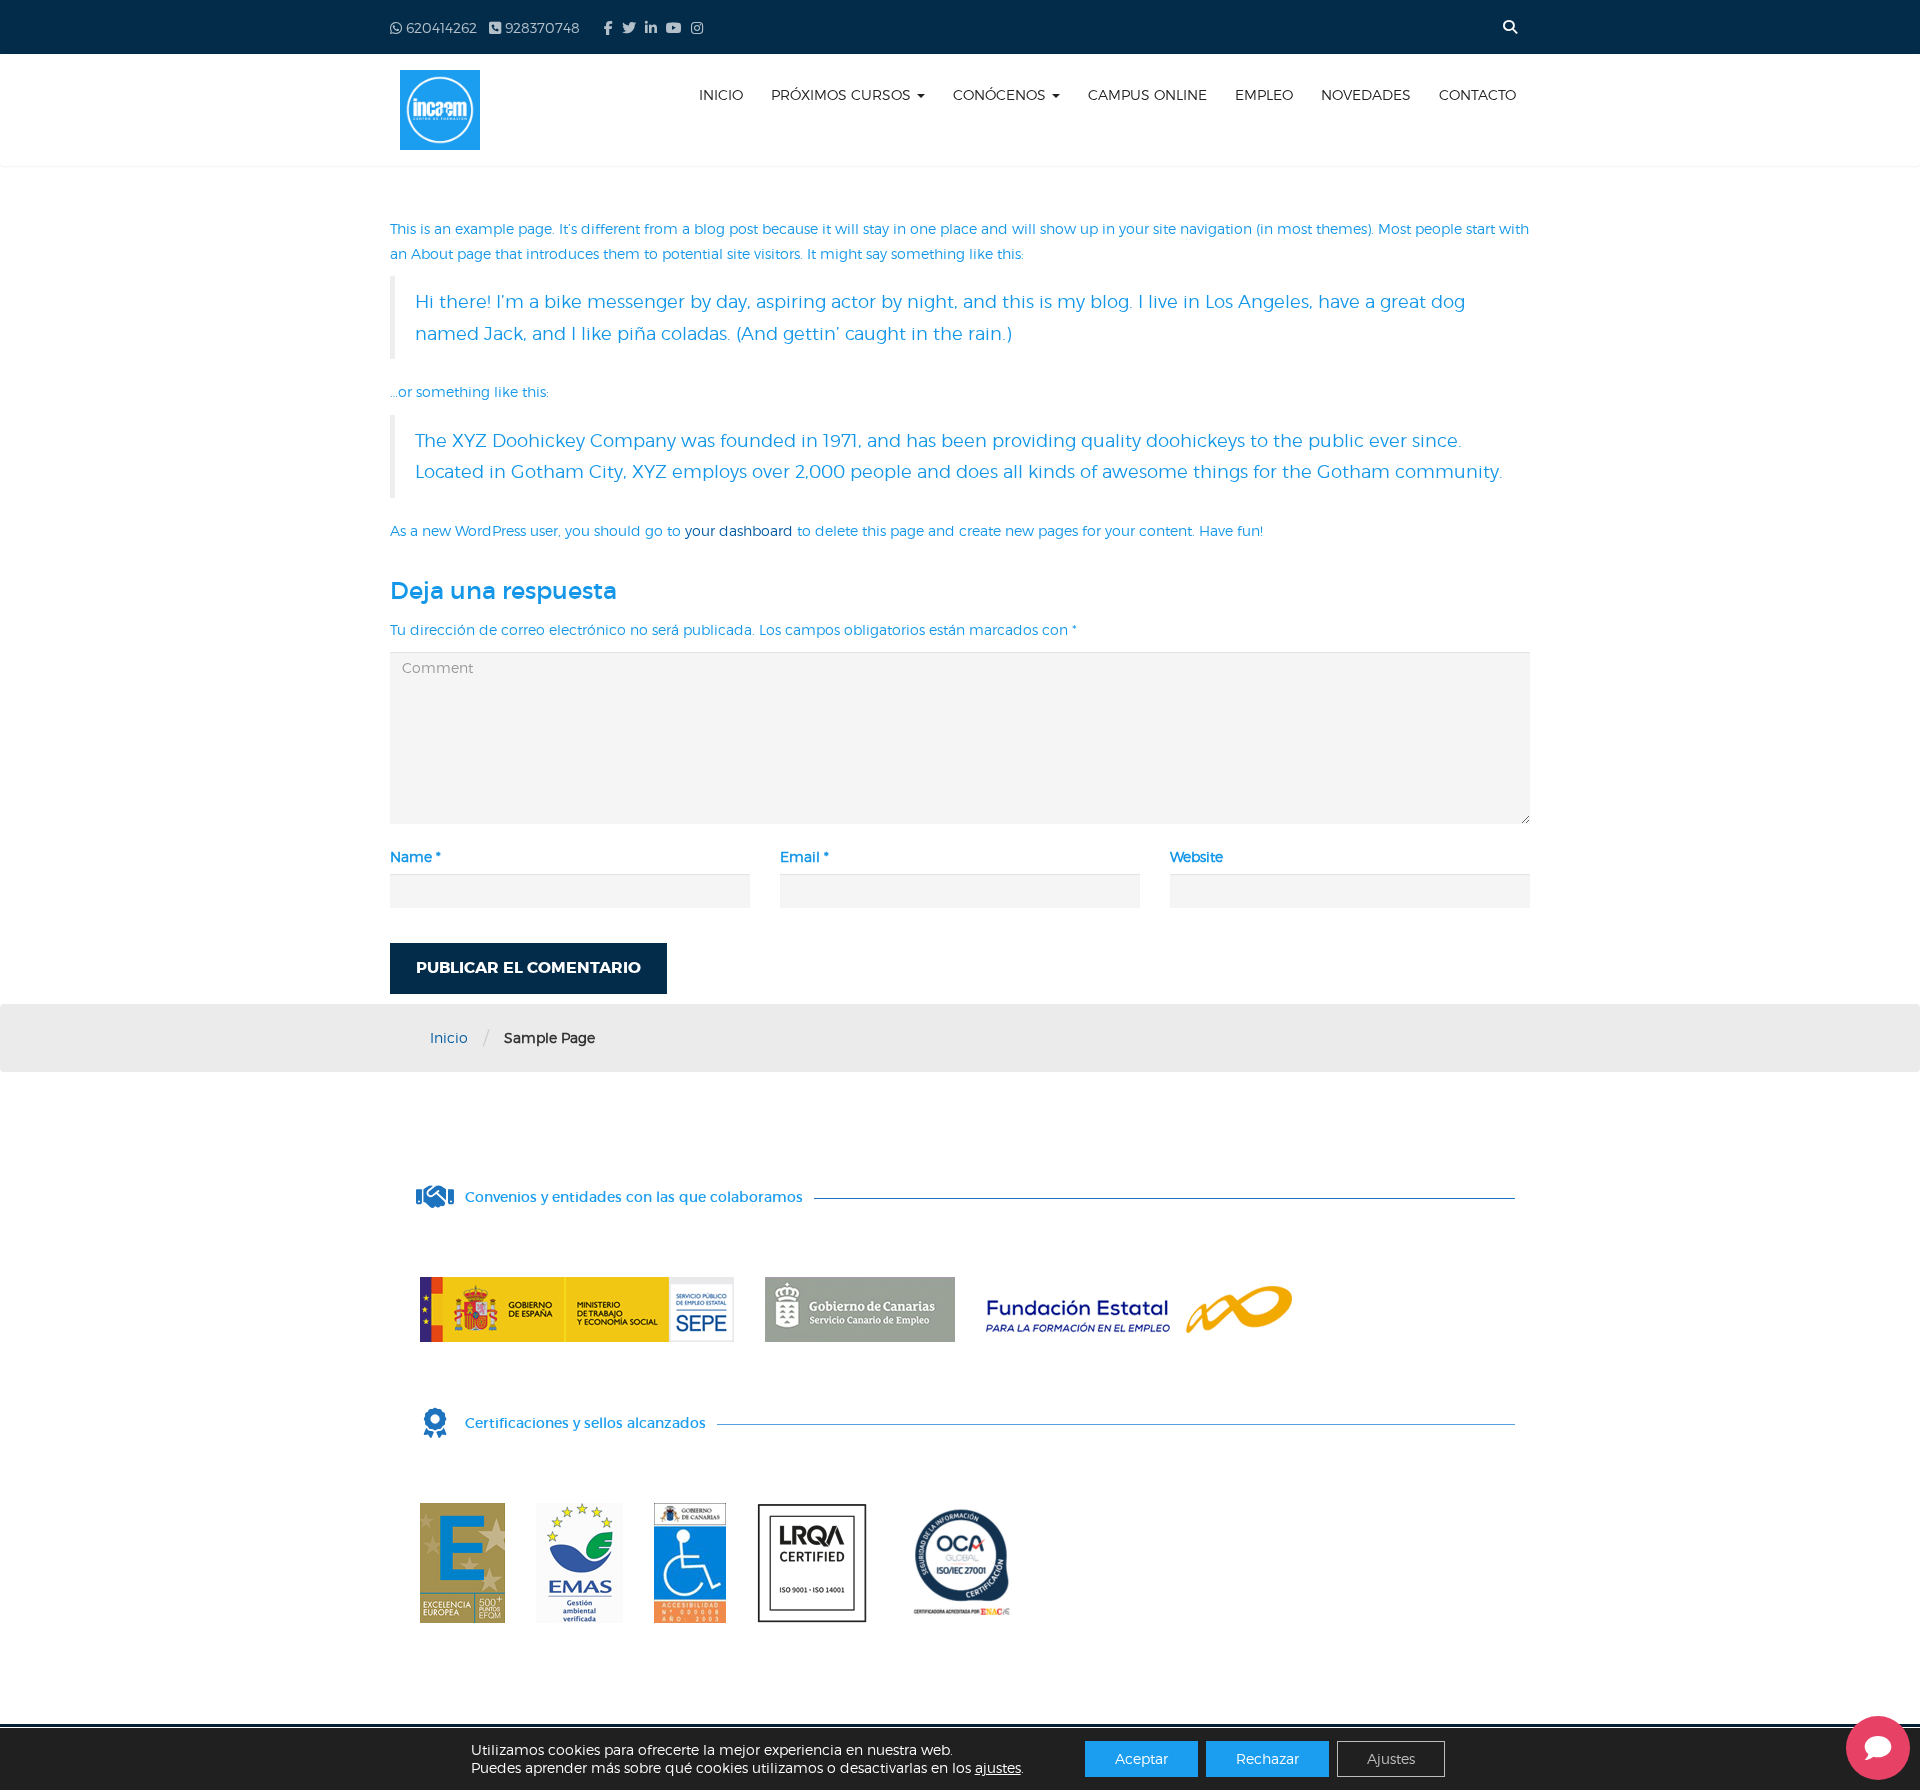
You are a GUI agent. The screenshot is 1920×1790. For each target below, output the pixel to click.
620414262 (439, 27)
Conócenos (1001, 94)
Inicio (721, 94)
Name (415, 856)
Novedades (1366, 94)
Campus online (1147, 94)
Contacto (1477, 94)
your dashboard (739, 530)
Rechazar (1267, 1758)
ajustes (998, 1767)
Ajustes (1391, 1758)
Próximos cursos (843, 94)
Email (804, 856)
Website (1196, 856)
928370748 (540, 27)
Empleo (1264, 94)
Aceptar (1141, 1758)
